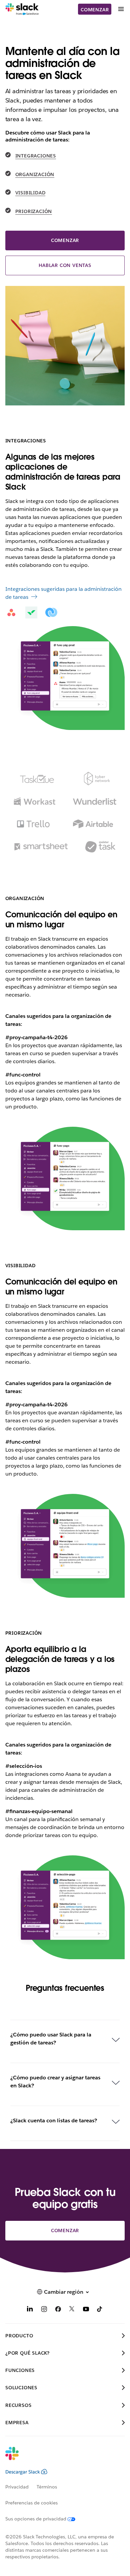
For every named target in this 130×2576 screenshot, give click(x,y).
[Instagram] (44, 2310)
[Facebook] (58, 2310)
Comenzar (95, 10)
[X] (72, 2310)
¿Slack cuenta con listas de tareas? (54, 2120)
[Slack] (22, 9)
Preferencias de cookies (31, 2503)
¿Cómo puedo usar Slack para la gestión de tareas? (51, 2039)
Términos (47, 2487)
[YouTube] (86, 2310)
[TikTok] (100, 2310)
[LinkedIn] (30, 2310)
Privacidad (17, 2487)
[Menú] (121, 9)
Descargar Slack (23, 2472)
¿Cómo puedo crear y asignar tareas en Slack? (55, 2082)
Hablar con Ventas (65, 265)
